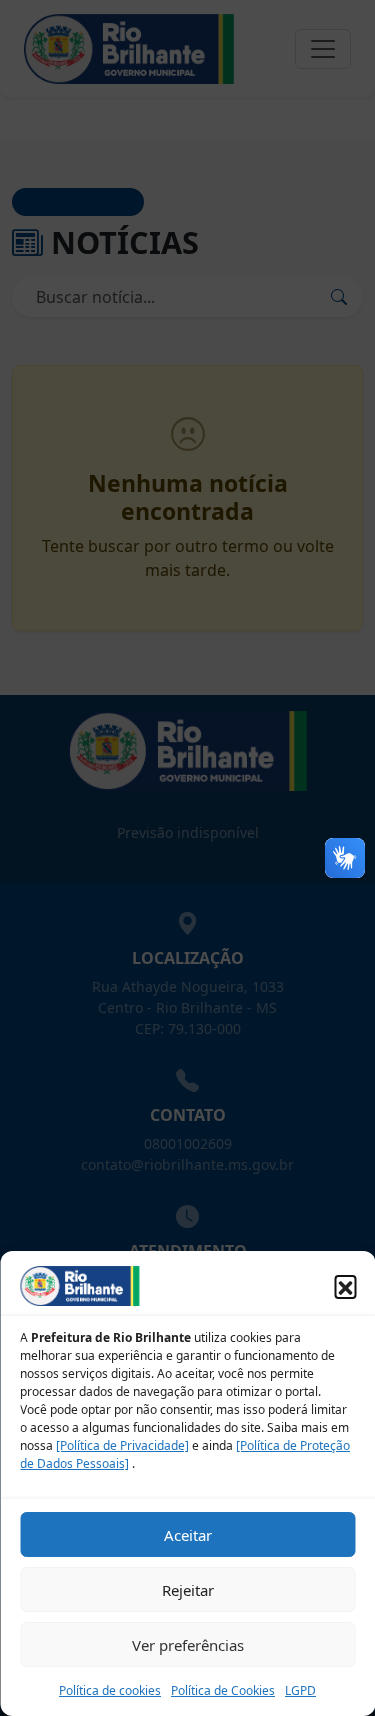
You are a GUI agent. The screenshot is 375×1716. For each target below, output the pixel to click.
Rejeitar (188, 1590)
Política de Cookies (223, 1690)
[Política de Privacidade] (122, 1445)
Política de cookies (110, 1690)
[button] (345, 1286)
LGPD (300, 1690)
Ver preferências (188, 1645)
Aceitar (188, 1535)
